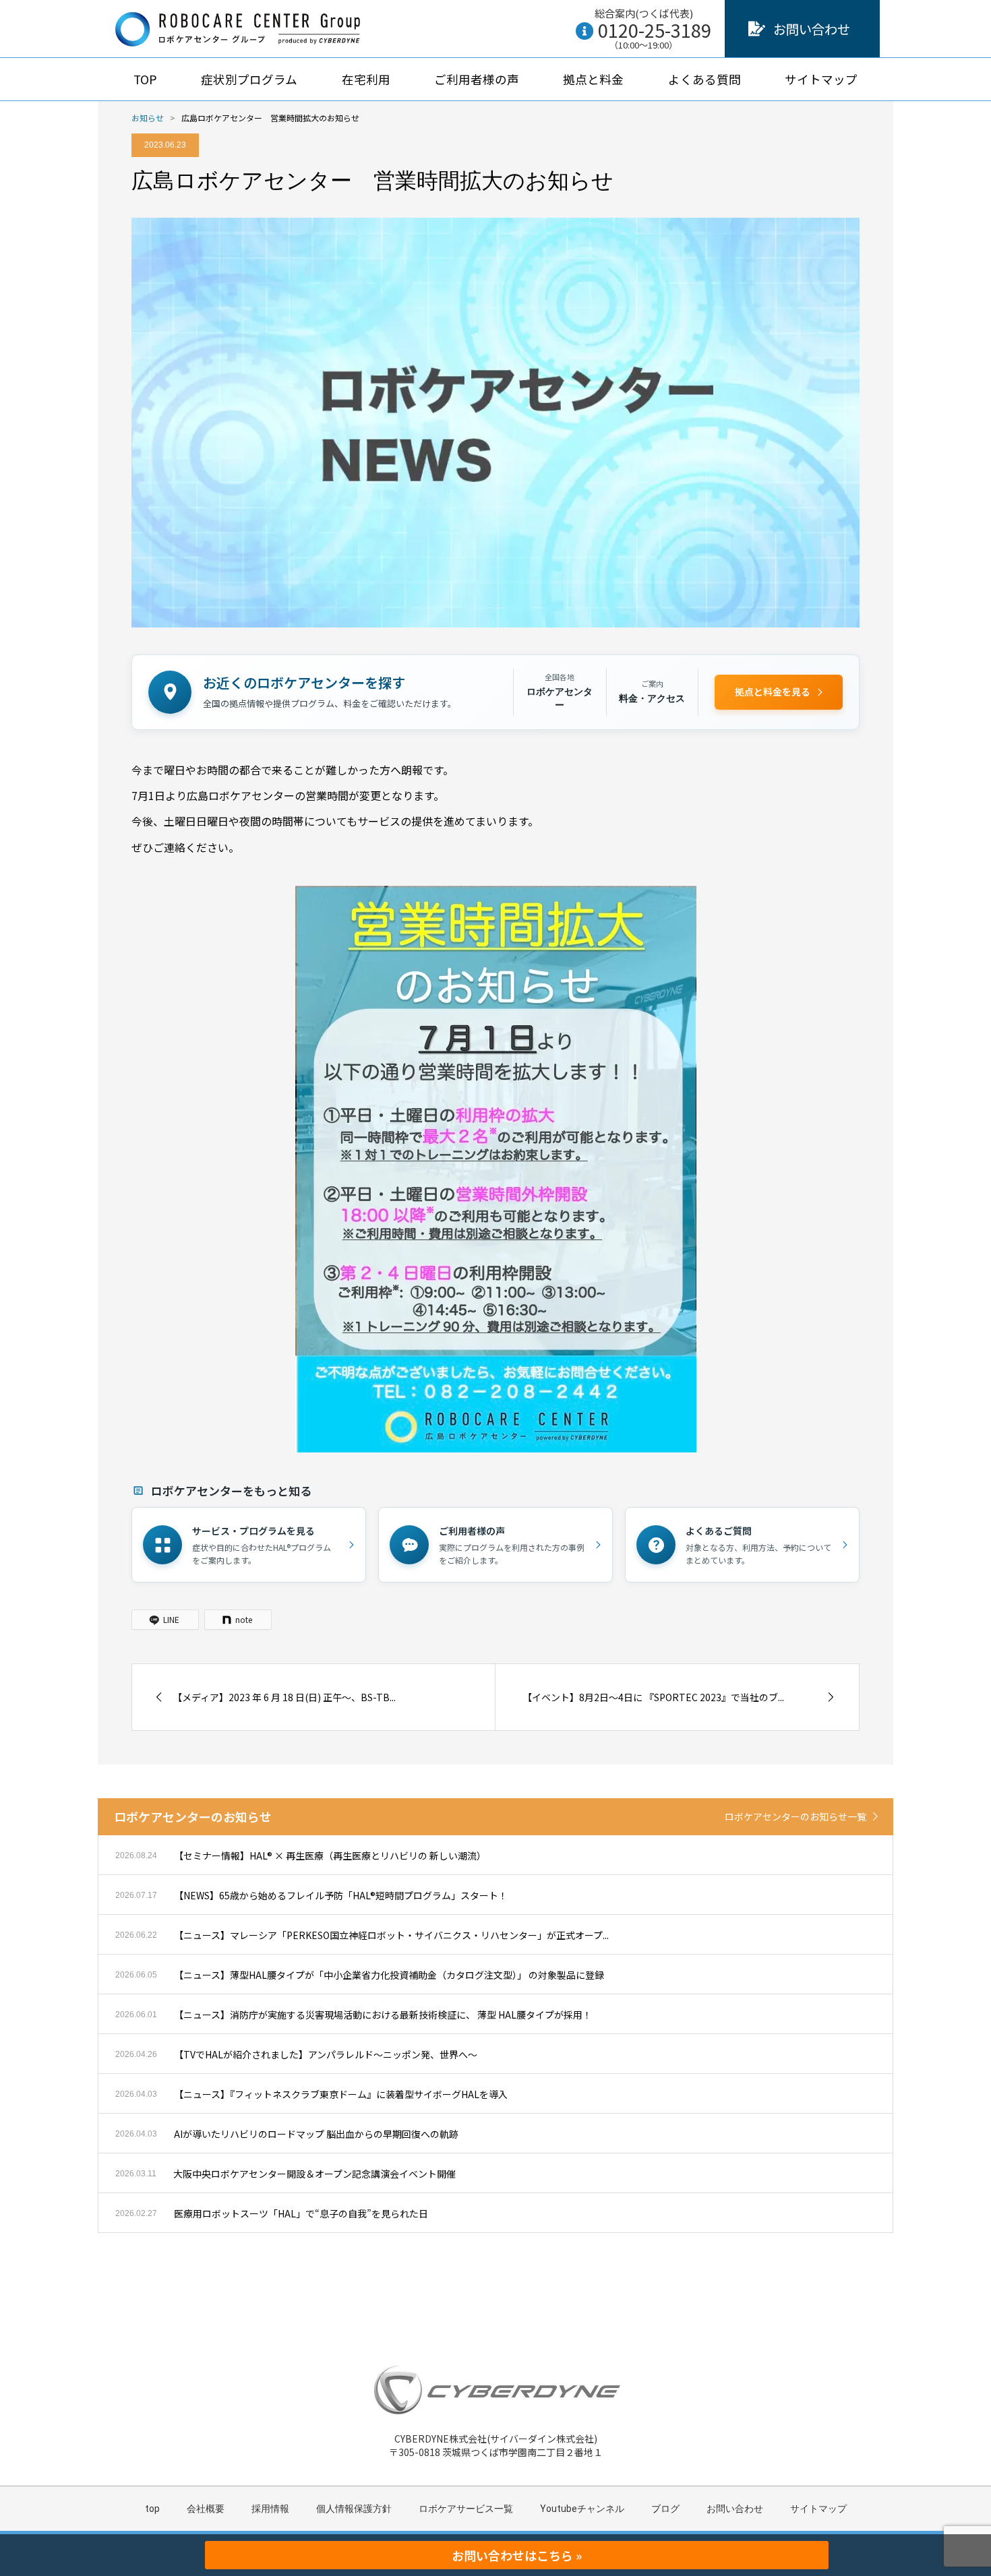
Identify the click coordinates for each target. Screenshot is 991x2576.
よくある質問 (704, 79)
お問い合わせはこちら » (517, 2555)
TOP (145, 79)
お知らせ (148, 118)
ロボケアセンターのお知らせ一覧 (795, 1816)
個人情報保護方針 (354, 2509)
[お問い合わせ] (757, 29)
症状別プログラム (249, 79)
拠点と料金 (593, 79)
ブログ (665, 2509)
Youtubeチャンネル (582, 2509)
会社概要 (206, 2509)
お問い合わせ (812, 29)
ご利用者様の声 (477, 79)
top (152, 2509)
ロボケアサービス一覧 (466, 2509)
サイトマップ (821, 79)
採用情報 (270, 2509)
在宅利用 (366, 79)
